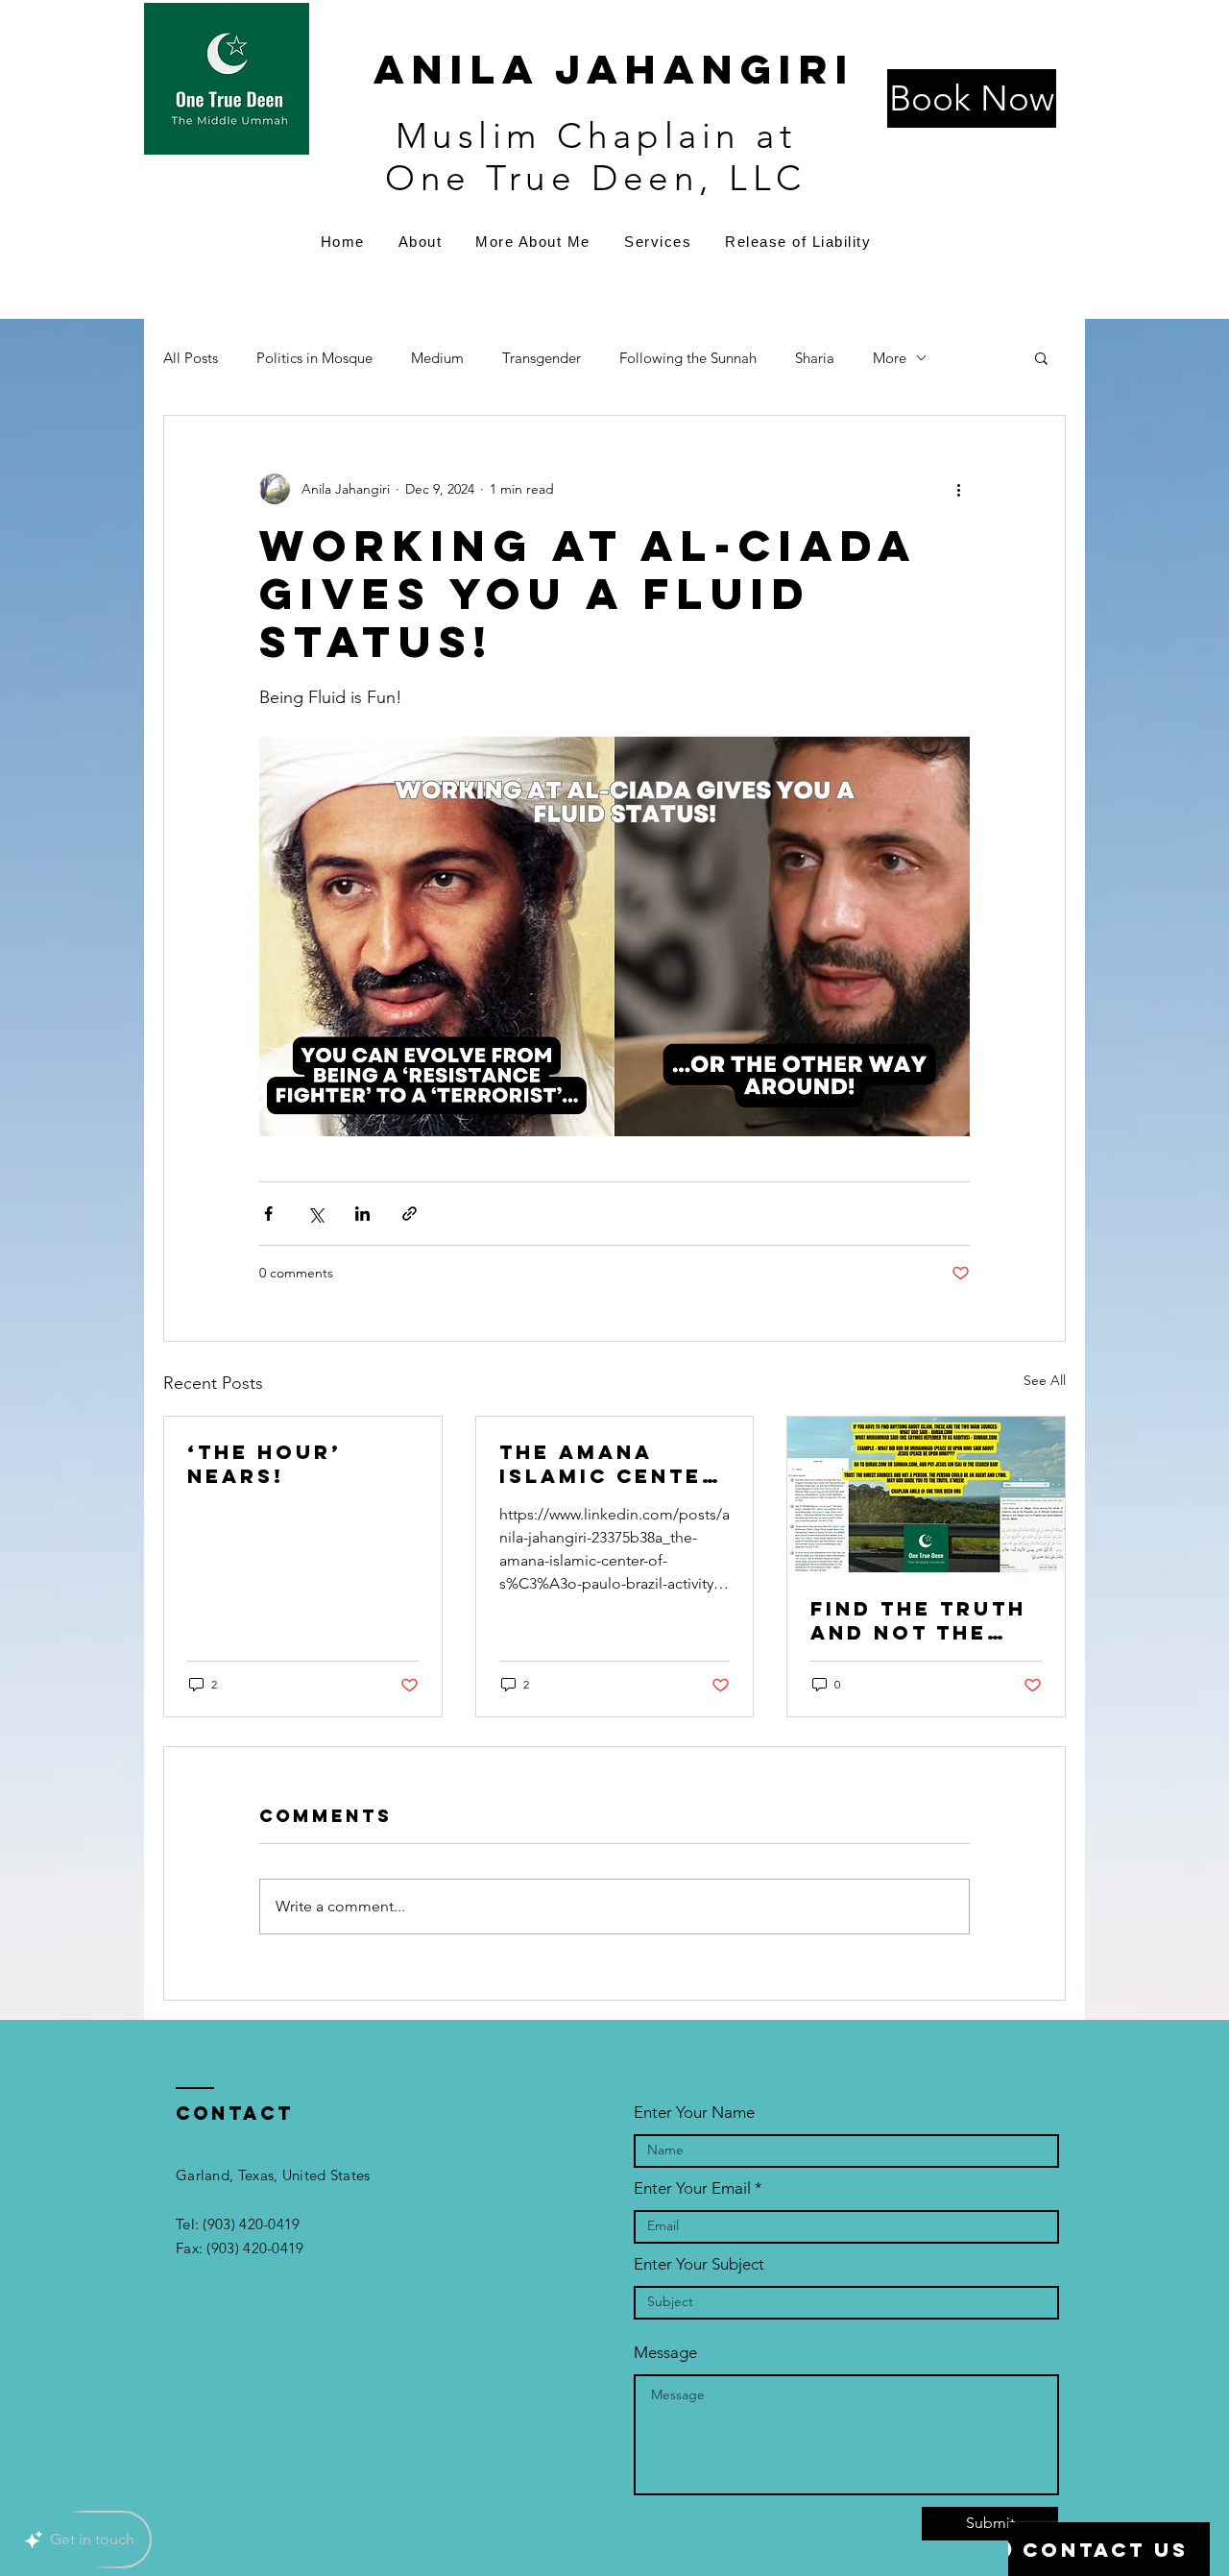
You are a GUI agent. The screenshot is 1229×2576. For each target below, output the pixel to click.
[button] (1041, 357)
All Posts (191, 358)
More (890, 358)
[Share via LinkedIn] (362, 1214)
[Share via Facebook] (268, 1214)
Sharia (815, 358)
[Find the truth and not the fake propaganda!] (926, 1495)
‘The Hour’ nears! (265, 1464)
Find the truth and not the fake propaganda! (918, 1620)
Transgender (542, 358)
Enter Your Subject (699, 2264)
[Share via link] (410, 1214)
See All (1045, 1380)
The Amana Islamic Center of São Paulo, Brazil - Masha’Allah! (609, 1464)
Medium (437, 358)
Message (665, 2353)
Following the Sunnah (688, 358)
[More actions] (958, 489)
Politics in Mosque (314, 358)
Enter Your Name (694, 2113)
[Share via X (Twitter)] (315, 1214)
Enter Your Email (692, 2188)
